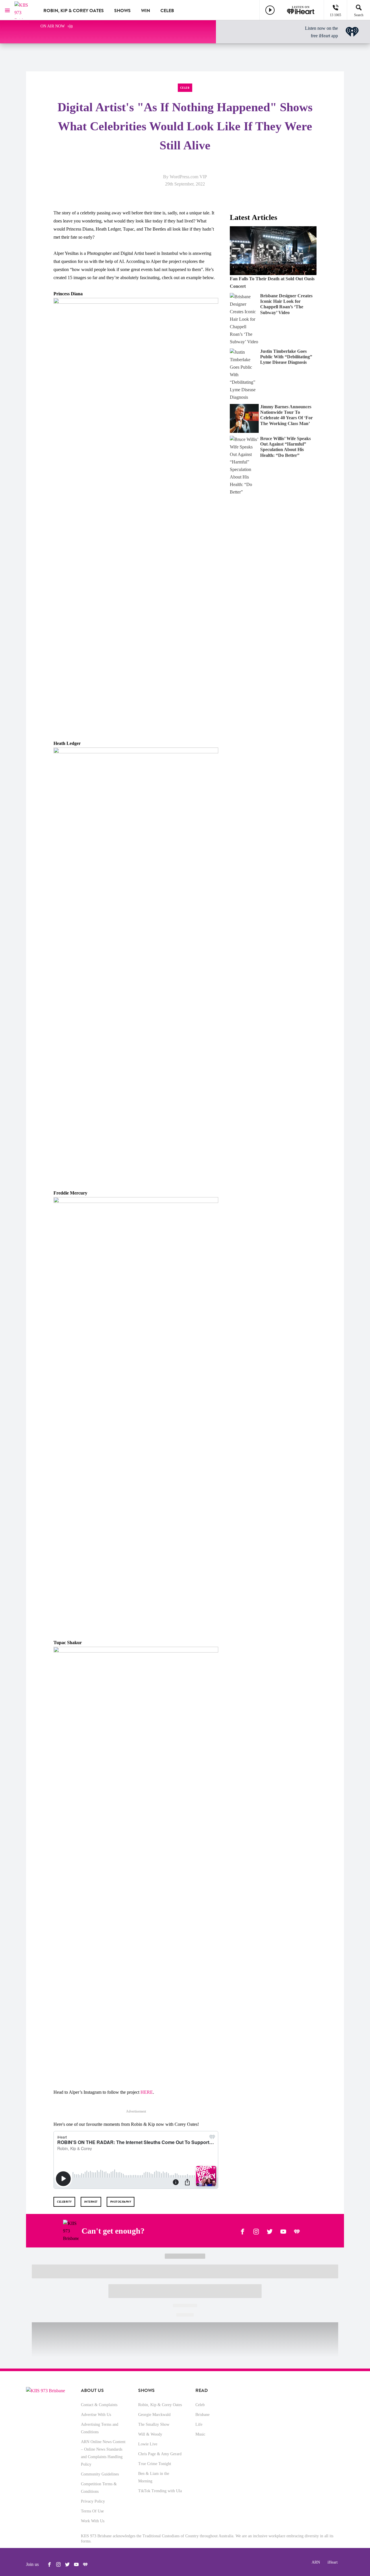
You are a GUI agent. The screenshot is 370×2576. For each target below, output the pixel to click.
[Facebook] (243, 2231)
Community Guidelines (100, 2474)
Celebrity (64, 2202)
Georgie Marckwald (154, 2415)
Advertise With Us (96, 2415)
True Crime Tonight (155, 2464)
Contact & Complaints (99, 2405)
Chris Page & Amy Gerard (160, 2454)
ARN (316, 2562)
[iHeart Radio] (297, 2231)
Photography (121, 2202)
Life (199, 2424)
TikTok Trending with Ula (160, 2491)
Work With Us (93, 2521)
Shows (122, 11)
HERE (147, 2092)
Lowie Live (148, 2444)
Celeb (167, 11)
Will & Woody (150, 2434)
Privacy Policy (93, 2501)
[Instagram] (256, 2231)
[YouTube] (283, 2231)
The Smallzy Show (154, 2424)
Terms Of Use (92, 2511)
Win (146, 11)
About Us (92, 2390)
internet (91, 2202)
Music (200, 2434)
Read (202, 2390)
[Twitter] (270, 2231)
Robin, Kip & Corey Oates (74, 11)
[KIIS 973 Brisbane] (25, 10)
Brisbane (202, 2415)
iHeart (333, 2562)
